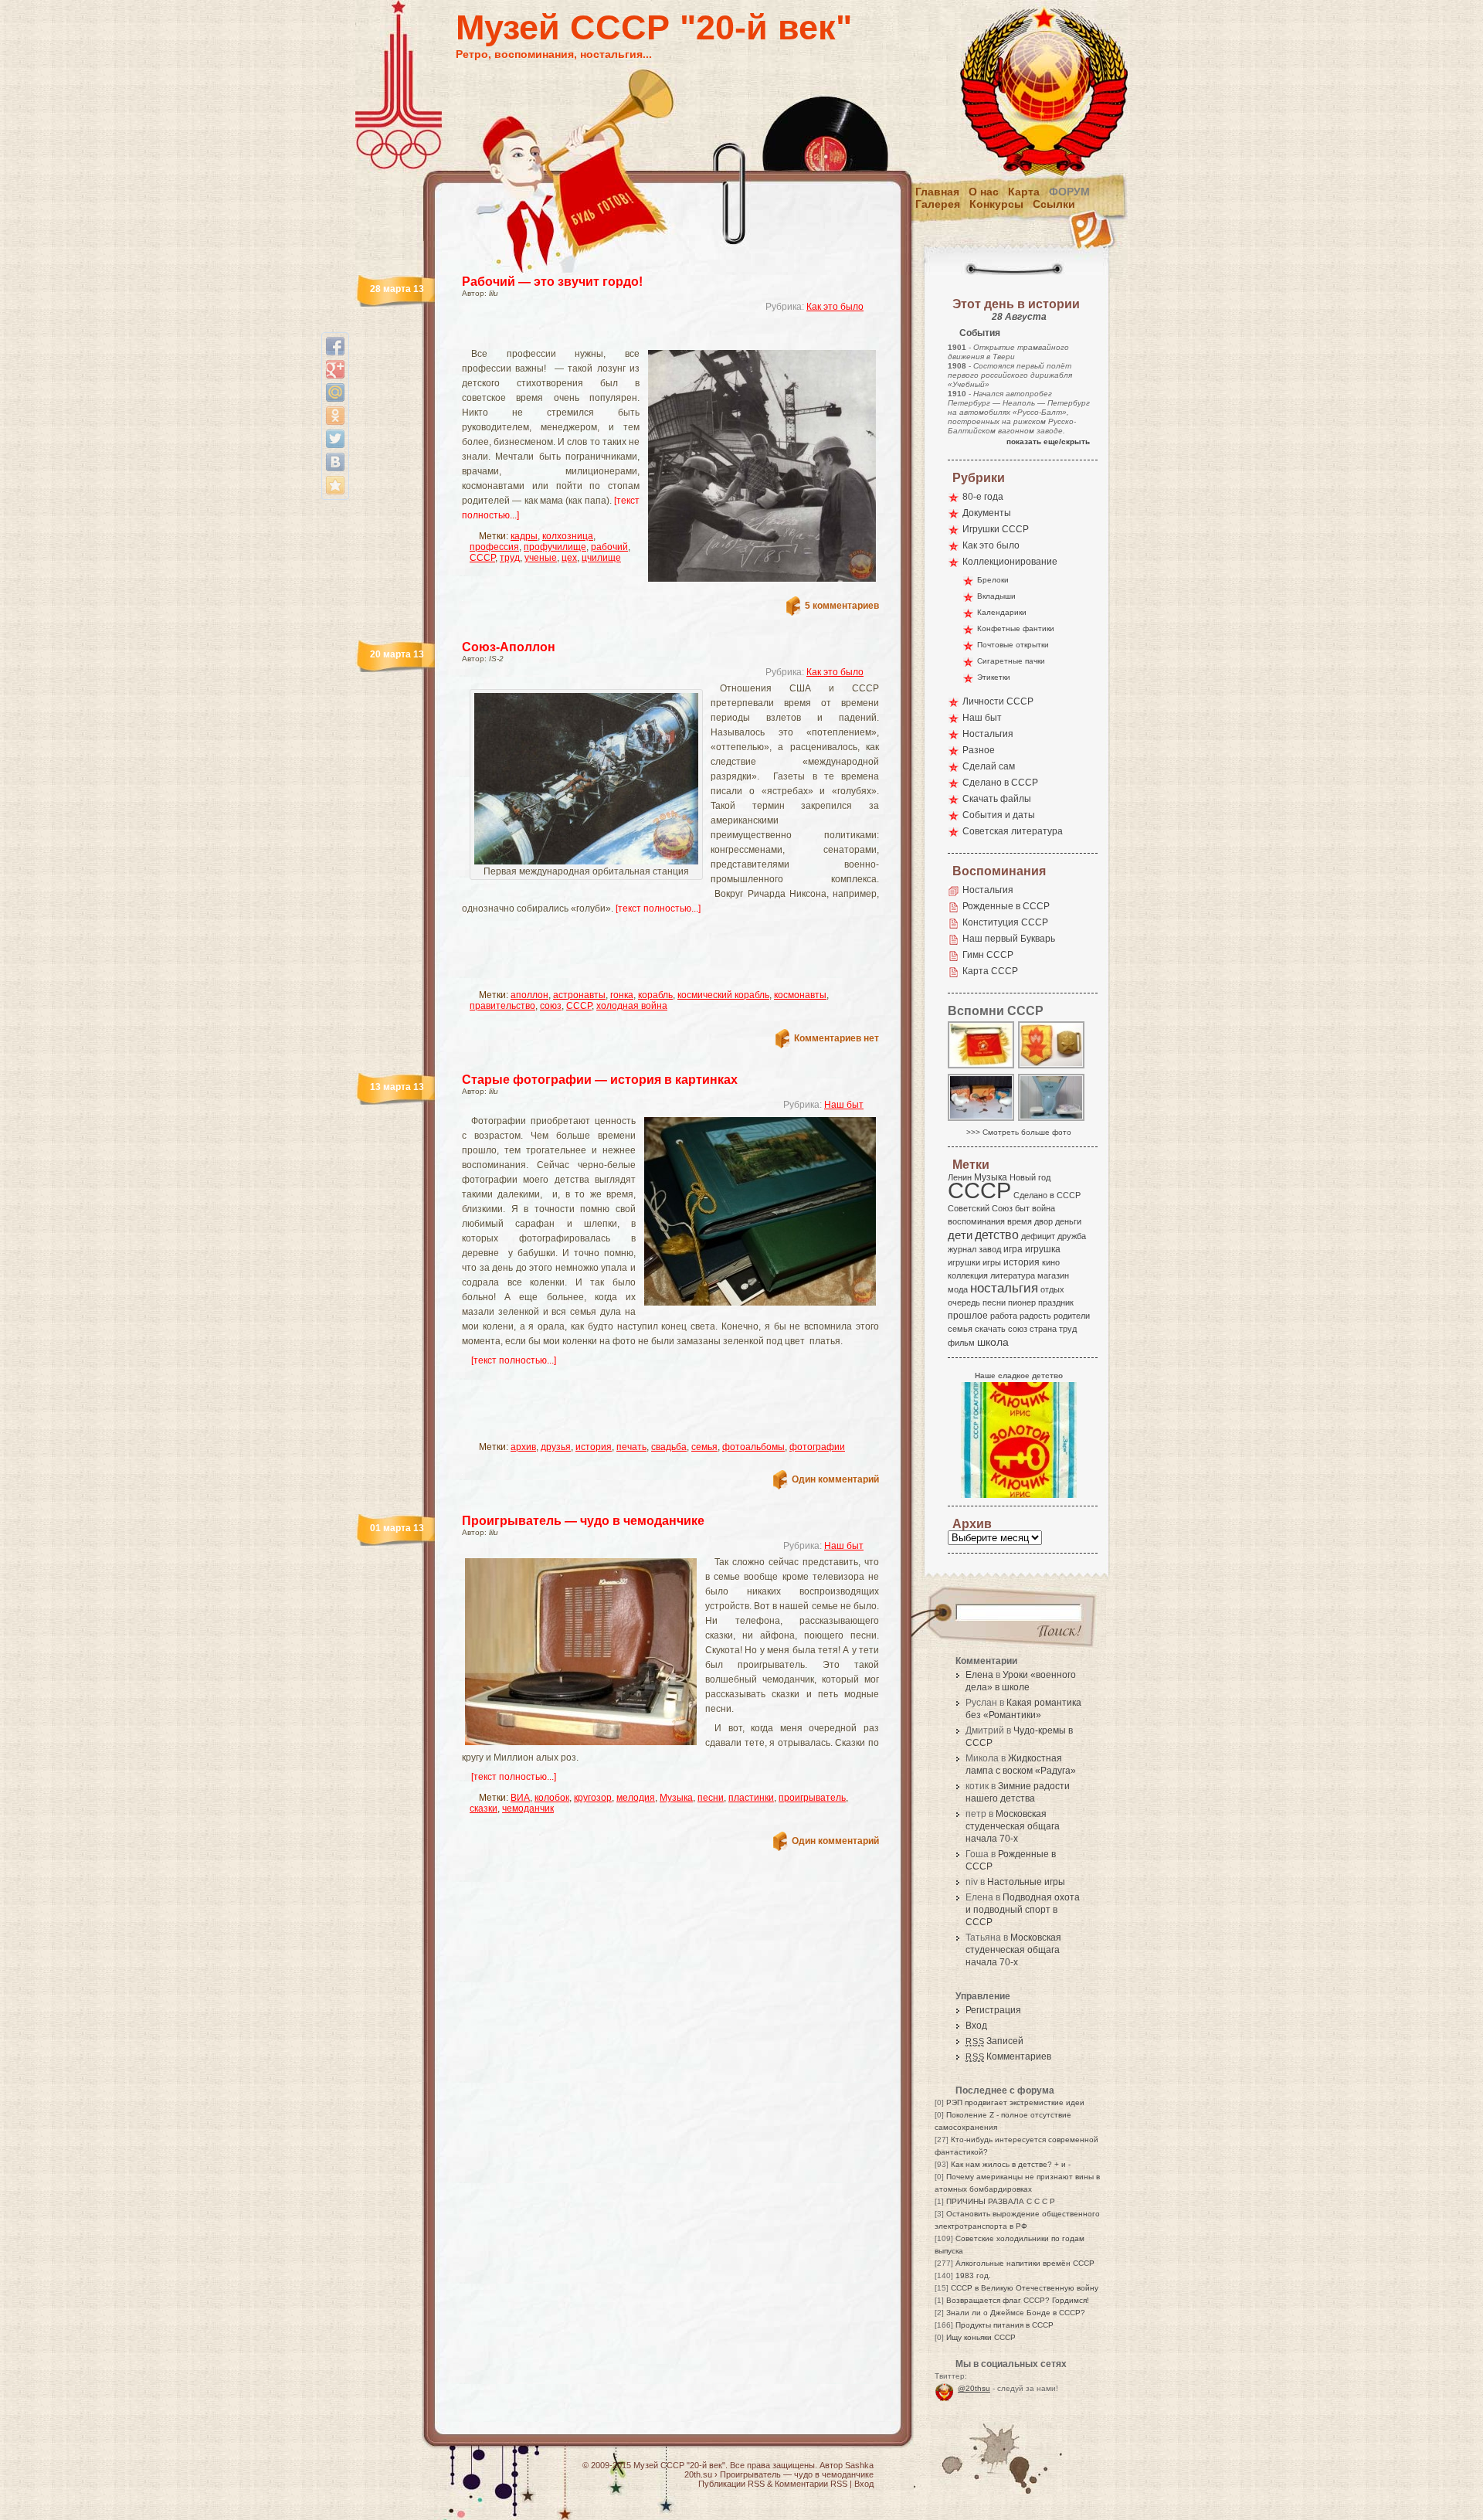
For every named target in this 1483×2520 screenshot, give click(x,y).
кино (1051, 1262)
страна (1043, 1329)
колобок (552, 1798)
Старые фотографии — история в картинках (600, 1080)
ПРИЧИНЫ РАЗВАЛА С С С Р (1001, 2201)
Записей (994, 2041)
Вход (976, 2026)
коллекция (968, 1275)
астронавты (579, 995)
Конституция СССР (1005, 922)
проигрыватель (812, 1798)
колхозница (568, 536)
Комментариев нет (837, 1038)
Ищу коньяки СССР (981, 2337)
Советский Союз (980, 1208)
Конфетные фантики (1016, 628)
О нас (984, 192)
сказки (484, 1808)
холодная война (632, 1006)
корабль (655, 995)
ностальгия (1004, 1288)
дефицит (1038, 1236)
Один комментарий (835, 1479)
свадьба (669, 1447)
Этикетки (994, 677)
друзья (556, 1447)
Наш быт (844, 1105)
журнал (962, 1249)
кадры (524, 536)
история (594, 1447)
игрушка (1043, 1249)
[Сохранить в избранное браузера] (335, 485)
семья (704, 1447)
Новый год (1030, 1177)
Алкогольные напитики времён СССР (1025, 2263)
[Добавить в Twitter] (335, 439)
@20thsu (974, 2388)
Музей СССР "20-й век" (654, 27)
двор (1044, 1221)
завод (990, 1249)
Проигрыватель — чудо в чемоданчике (583, 1521)
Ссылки (1054, 204)
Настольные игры (1026, 1882)
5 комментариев (842, 606)
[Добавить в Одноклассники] (335, 416)
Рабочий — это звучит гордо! (552, 282)
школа (993, 1342)
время (1020, 1221)
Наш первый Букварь (1009, 939)
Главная (937, 192)
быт (1022, 1208)
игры (992, 1262)
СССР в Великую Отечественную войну (1025, 2288)
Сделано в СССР (1000, 783)
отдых (1052, 1289)
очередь (964, 1302)
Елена (979, 1675)
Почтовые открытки (1013, 645)
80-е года (983, 497)
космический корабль (723, 995)
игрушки (964, 1262)
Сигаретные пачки (1011, 661)
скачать (990, 1329)
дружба (1072, 1236)
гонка (622, 995)
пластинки (751, 1798)
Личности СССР (998, 701)
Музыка (676, 1798)
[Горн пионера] (982, 1067)
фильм (961, 1343)
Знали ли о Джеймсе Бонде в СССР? (1016, 2313)
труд (510, 558)
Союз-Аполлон (509, 647)
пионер (1022, 1302)
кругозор (593, 1798)
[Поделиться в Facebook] (335, 346)
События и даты (999, 815)
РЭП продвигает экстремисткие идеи (1015, 2102)
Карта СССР (990, 971)
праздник (1056, 1302)
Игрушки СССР (996, 529)
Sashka (859, 2465)
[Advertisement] (652, 336)
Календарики (1002, 612)
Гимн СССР (988, 955)
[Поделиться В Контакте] (335, 462)
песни (711, 1798)
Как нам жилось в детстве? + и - (1011, 2164)
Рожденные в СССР (1006, 906)
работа (1004, 1316)
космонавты (800, 995)
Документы (987, 513)
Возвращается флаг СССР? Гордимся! (1018, 2300)
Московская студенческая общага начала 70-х (1013, 1826)
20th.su (698, 2474)
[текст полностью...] (658, 908)
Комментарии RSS (811, 2484)
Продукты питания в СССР (1005, 2325)
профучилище (555, 547)
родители (1072, 1316)
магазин (1053, 1275)
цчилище (601, 558)
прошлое (968, 1316)
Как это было (835, 307)
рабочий (609, 547)
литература (1013, 1275)
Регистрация (993, 2010)
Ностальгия (988, 734)
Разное (979, 750)
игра (1013, 1249)
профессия (494, 547)
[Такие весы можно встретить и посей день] (1052, 1120)
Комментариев (1008, 2056)
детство (997, 1235)
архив (523, 1447)
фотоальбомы (753, 1447)
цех (569, 558)
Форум (1069, 192)
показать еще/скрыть (1048, 442)
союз (551, 1006)
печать (631, 1447)
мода (958, 1289)
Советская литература (1013, 831)
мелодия (636, 1798)
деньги (1068, 1221)
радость (1035, 1316)
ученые (541, 558)
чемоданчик (528, 1808)
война (1044, 1208)
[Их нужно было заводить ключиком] (982, 1120)
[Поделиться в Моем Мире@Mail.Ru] (335, 392)
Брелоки (993, 580)
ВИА (520, 1798)
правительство (502, 1006)
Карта (1024, 192)
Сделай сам (989, 766)
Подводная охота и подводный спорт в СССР (1023, 1910)
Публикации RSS (731, 2484)
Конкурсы (996, 204)
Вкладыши (996, 596)
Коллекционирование (1010, 562)
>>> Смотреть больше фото (1019, 1132)
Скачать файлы (997, 799)
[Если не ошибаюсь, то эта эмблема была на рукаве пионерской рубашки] (1052, 1067)
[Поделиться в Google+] (335, 369)
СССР (482, 558)
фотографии (817, 1447)
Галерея (938, 204)
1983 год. (973, 2275)
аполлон (529, 995)
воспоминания (976, 1221)
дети (960, 1235)
